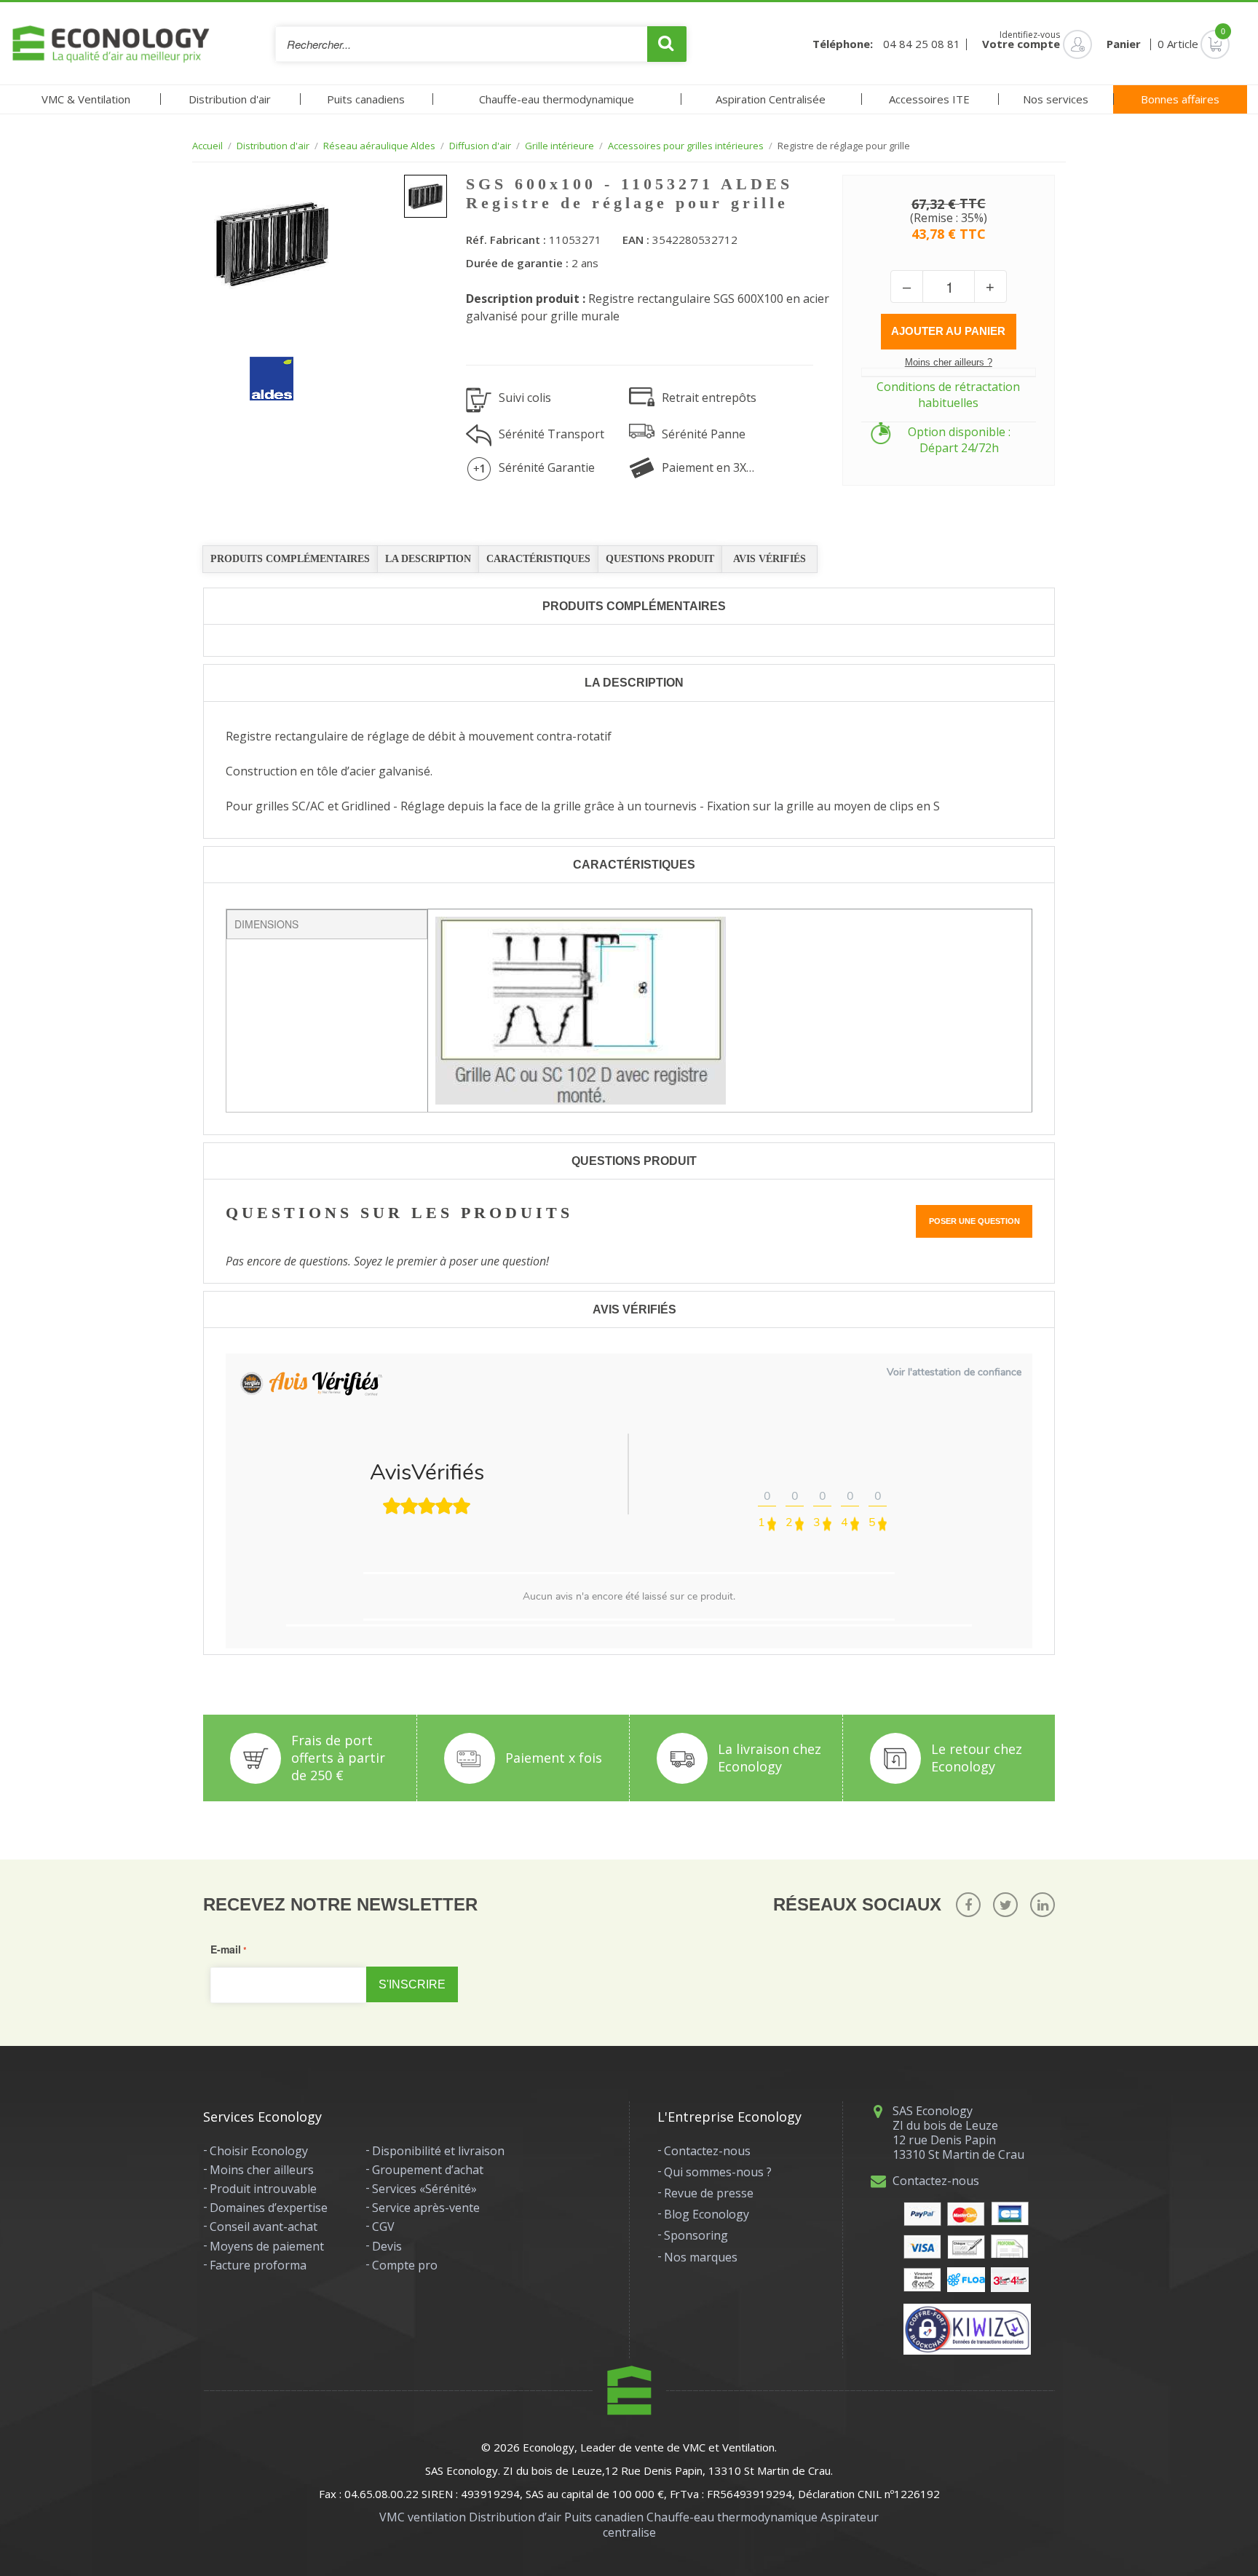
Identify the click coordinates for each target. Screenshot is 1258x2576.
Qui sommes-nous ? (718, 2172)
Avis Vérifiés (770, 559)
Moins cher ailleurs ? (949, 362)
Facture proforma (258, 2265)
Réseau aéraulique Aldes (379, 146)
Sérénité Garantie (547, 467)
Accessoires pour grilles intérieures (686, 146)
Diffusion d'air (480, 146)
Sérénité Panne (704, 434)
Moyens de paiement (267, 2246)
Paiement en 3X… (708, 467)
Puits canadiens (366, 99)
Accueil (207, 146)
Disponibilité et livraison (438, 2151)
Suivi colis (525, 398)
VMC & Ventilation (86, 99)
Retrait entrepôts (709, 398)
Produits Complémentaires (290, 559)
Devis (387, 2246)
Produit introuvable (263, 2189)
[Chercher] (667, 44)
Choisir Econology (259, 2151)
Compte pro (405, 2265)
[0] (1194, 44)
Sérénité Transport (551, 434)
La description (428, 559)
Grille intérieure (559, 146)
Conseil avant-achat (264, 2227)
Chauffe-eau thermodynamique (557, 99)
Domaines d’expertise (269, 2208)
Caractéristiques (538, 559)
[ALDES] (261, 368)
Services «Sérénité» (424, 2189)
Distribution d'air (230, 99)
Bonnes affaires (1180, 99)
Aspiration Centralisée (771, 99)
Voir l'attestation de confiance (954, 1372)
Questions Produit (660, 559)
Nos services (1056, 99)
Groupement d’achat (428, 2170)
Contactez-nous (707, 2151)
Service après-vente (426, 2208)
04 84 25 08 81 (922, 44)
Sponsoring (696, 2235)
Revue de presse (709, 2193)
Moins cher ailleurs (262, 2170)
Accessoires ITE (929, 99)
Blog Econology (707, 2214)
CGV (383, 2227)
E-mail (226, 1949)
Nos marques (701, 2257)
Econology (549, 2447)
